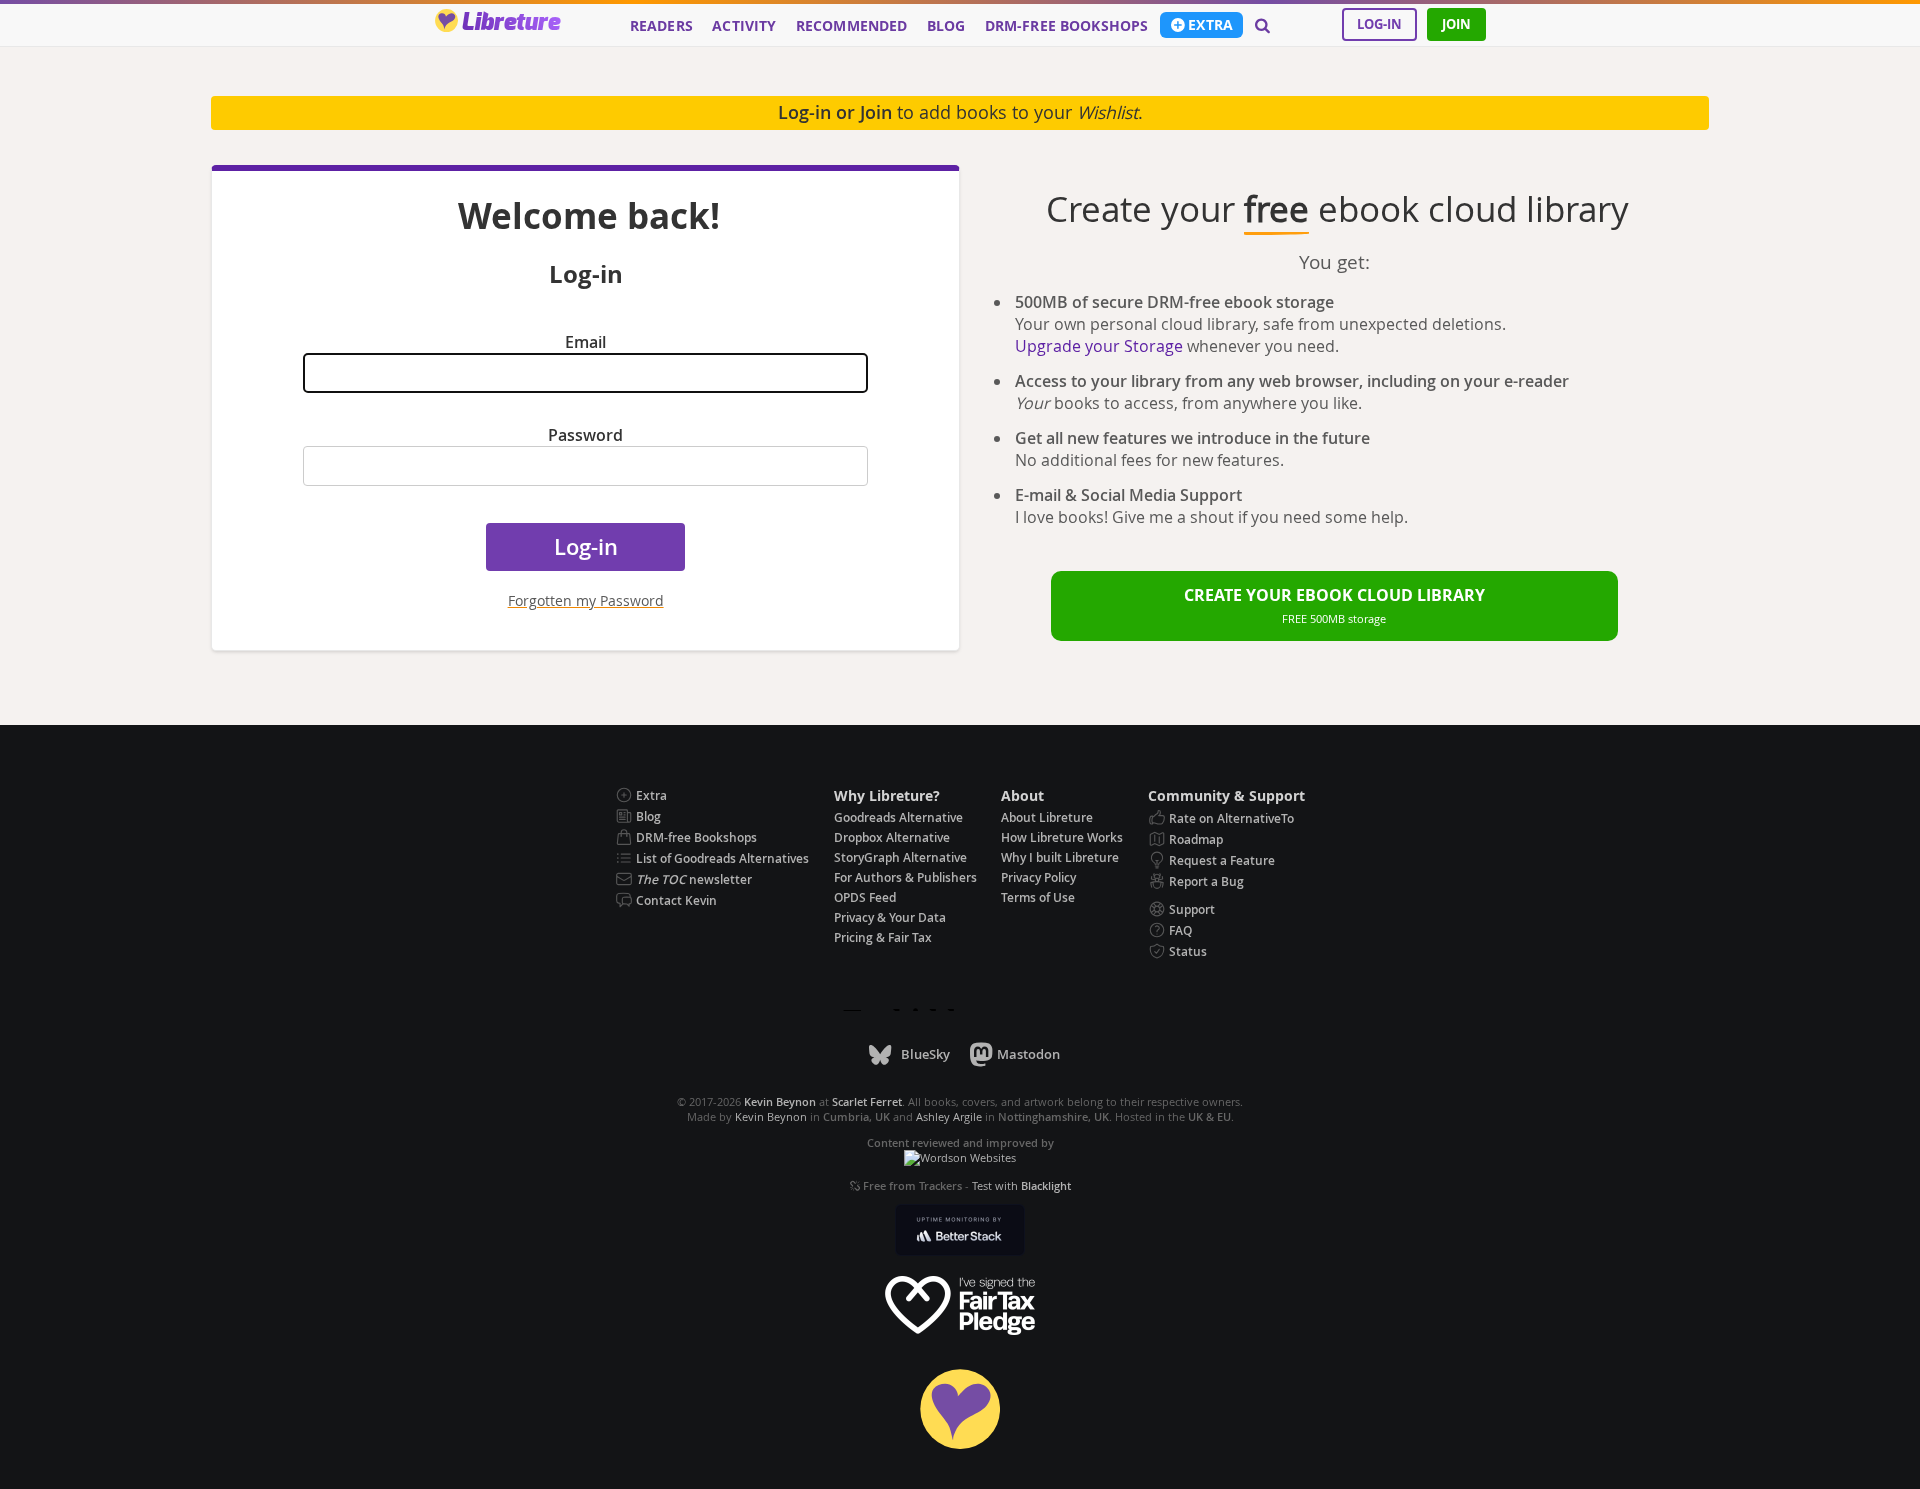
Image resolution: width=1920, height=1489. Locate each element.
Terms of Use (1038, 897)
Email (585, 342)
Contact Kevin (676, 900)
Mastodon (1028, 1054)
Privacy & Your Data (890, 917)
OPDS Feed (865, 897)
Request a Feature (1222, 860)
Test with (1021, 1185)
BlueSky (925, 1054)
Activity (744, 26)
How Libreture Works (1062, 837)
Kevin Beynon (771, 1116)
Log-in (1379, 24)
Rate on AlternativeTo (1231, 818)
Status (1188, 951)
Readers (661, 26)
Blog (946, 26)
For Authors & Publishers (905, 877)
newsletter (694, 879)
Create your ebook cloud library (1334, 605)
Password (585, 435)
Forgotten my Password (586, 600)
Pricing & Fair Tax (883, 937)
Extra (1210, 25)
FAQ (1180, 930)
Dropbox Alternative (892, 837)
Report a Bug (1206, 881)
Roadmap (1196, 839)
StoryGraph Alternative (900, 857)
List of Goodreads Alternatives (722, 858)
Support (1192, 909)
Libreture (510, 23)
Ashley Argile (949, 1116)
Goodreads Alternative (898, 817)
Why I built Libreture (1060, 857)
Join (1456, 24)
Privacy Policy (1038, 877)
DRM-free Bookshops (1067, 26)
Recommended (852, 26)
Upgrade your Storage (1099, 346)
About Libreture (1047, 817)
